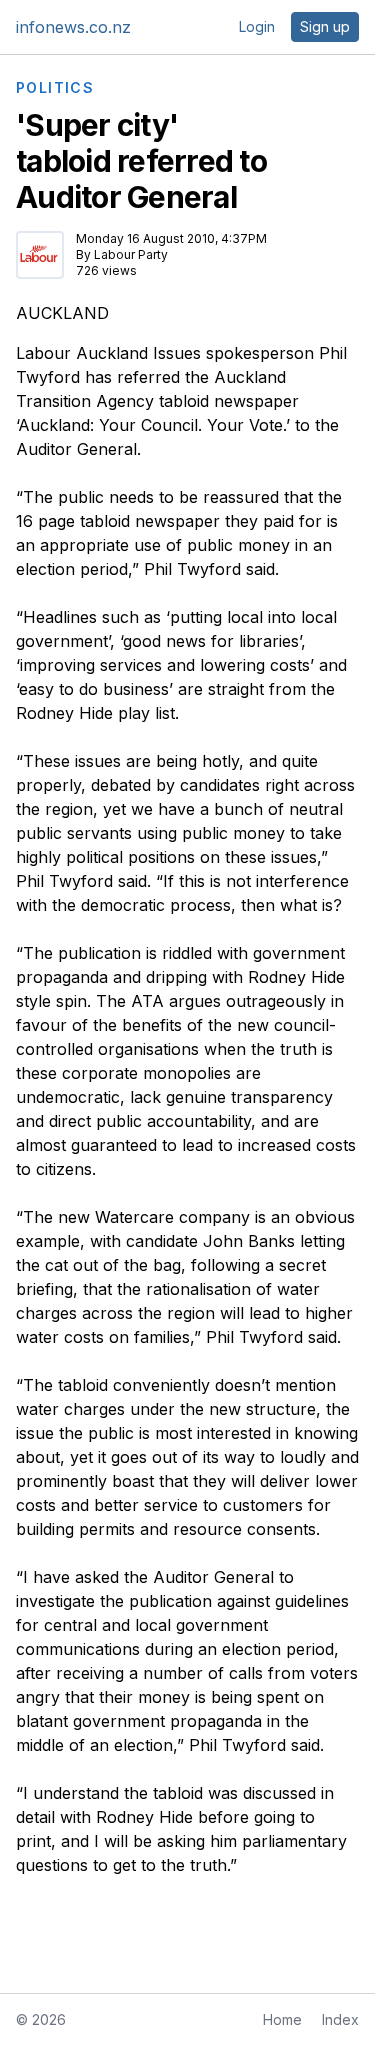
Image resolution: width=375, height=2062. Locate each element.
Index (340, 2019)
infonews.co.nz (73, 27)
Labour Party (131, 254)
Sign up (325, 26)
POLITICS (55, 88)
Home (282, 2019)
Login (257, 26)
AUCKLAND (62, 313)
